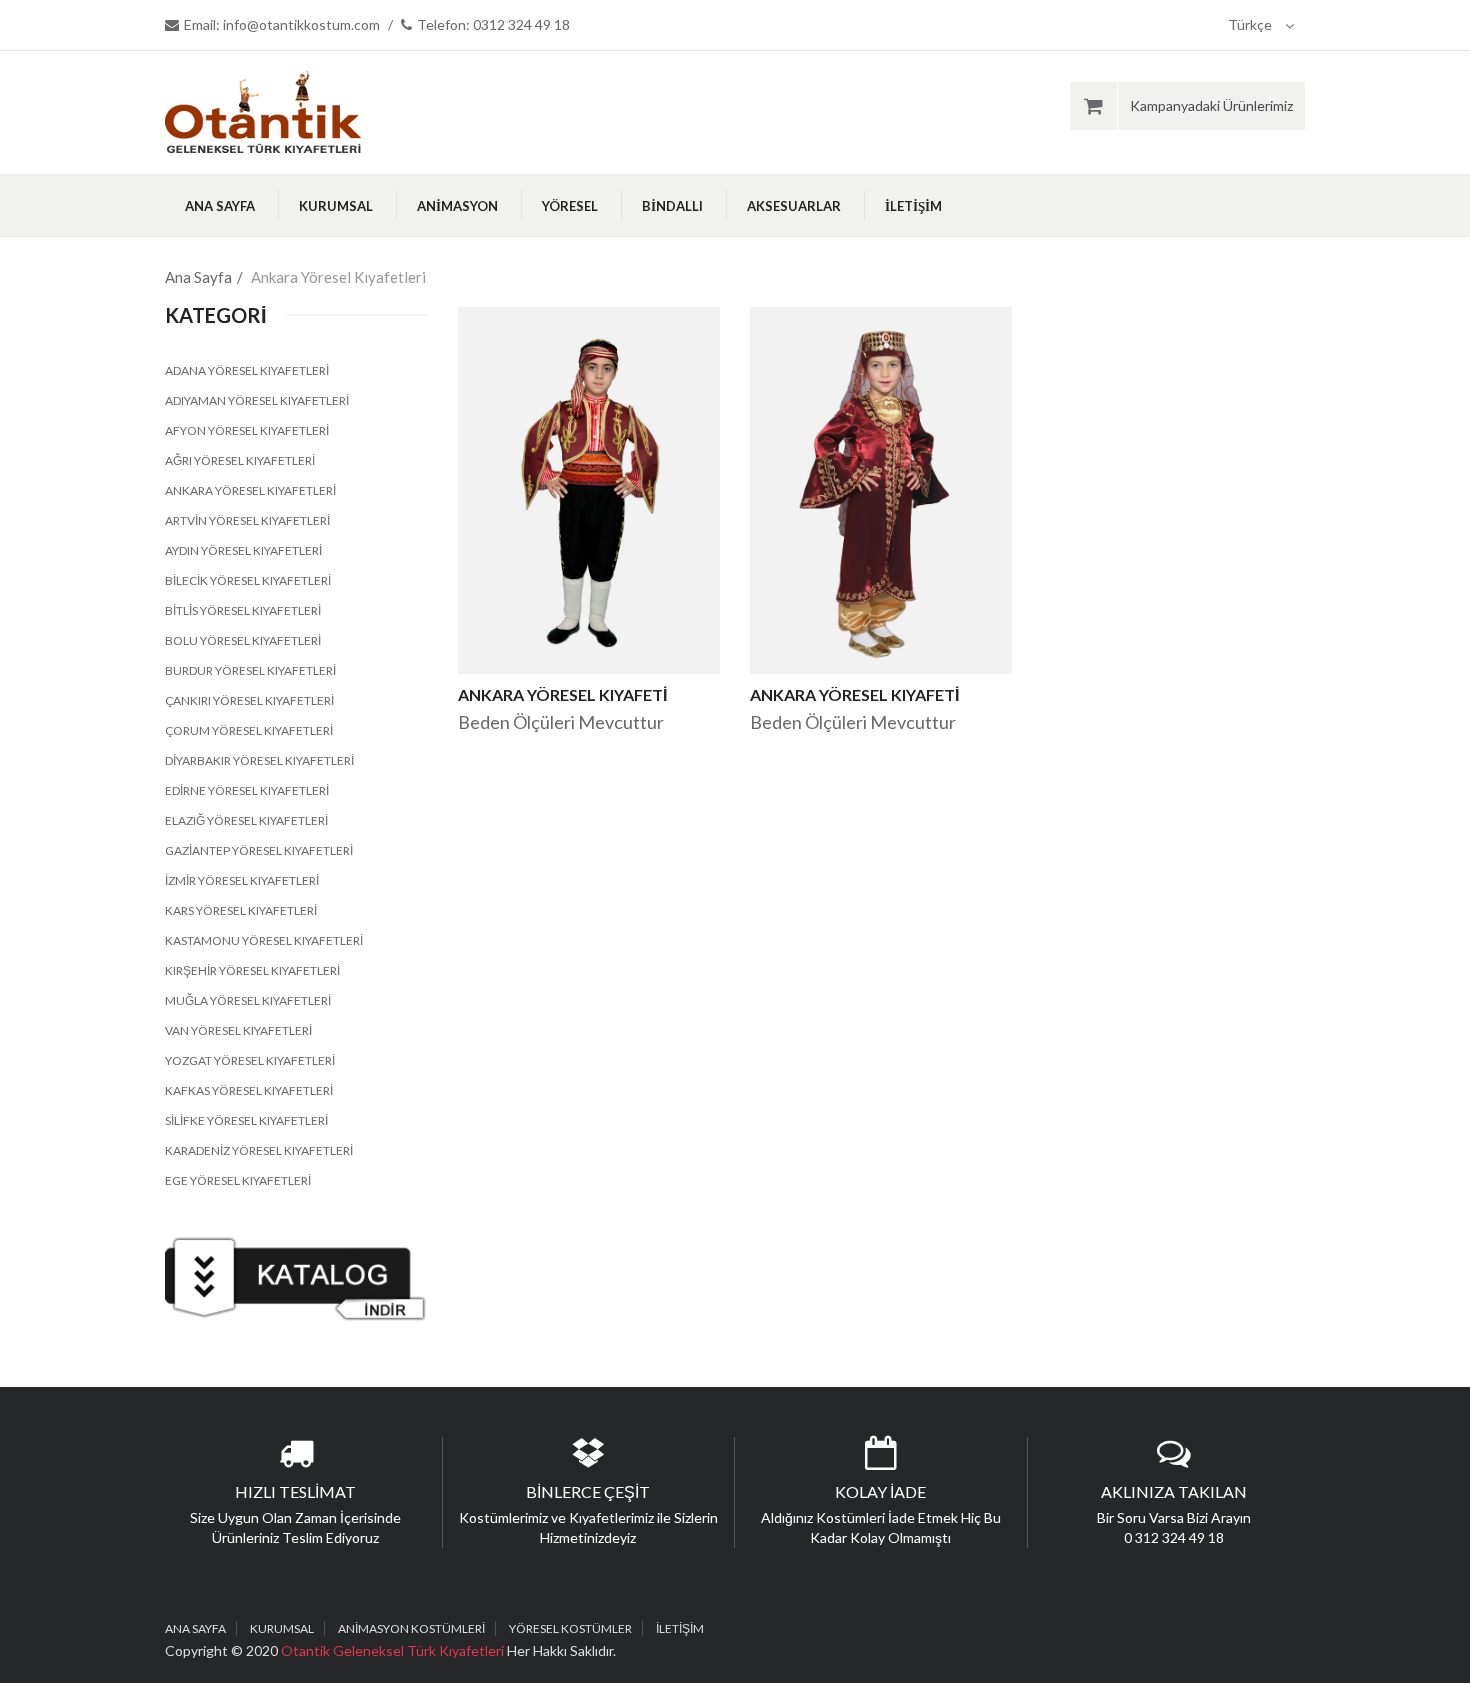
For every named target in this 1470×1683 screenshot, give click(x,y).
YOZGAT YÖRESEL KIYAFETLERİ (250, 1060)
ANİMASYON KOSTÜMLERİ (411, 1628)
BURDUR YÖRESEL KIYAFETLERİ (250, 670)
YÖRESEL (570, 206)
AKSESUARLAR (794, 206)
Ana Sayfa (198, 277)
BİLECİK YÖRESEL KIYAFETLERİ (248, 580)
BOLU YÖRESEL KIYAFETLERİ (243, 640)
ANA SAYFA (220, 206)
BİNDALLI (672, 206)
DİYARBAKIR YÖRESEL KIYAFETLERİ (259, 760)
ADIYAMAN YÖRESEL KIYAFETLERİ (257, 400)
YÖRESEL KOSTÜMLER (570, 1628)
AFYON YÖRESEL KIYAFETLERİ (247, 430)
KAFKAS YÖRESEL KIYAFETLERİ (249, 1090)
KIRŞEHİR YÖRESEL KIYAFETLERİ (252, 970)
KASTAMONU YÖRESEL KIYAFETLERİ (264, 940)
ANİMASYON (457, 206)
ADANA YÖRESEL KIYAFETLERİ (247, 370)
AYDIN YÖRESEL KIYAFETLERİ (243, 550)
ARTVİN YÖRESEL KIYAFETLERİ (247, 520)
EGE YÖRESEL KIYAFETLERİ (238, 1180)
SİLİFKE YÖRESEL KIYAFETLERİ (246, 1120)
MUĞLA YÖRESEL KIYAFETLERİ (248, 1000)
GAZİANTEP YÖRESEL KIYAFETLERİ (259, 850)
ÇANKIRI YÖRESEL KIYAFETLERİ (249, 700)
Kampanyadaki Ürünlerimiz (1211, 105)
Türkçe (1251, 24)
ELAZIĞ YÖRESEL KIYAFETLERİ (246, 820)
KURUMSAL (336, 206)
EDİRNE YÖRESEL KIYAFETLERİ (247, 790)
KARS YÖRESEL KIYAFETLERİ (241, 910)
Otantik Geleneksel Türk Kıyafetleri (394, 1650)
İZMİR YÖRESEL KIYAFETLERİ (242, 880)
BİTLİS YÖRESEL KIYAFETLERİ (243, 610)
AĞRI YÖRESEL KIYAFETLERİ (240, 460)
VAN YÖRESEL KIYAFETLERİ (238, 1030)
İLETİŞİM (913, 206)
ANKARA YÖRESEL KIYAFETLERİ (250, 490)
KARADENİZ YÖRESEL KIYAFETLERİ (259, 1150)
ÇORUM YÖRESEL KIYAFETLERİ (249, 730)
